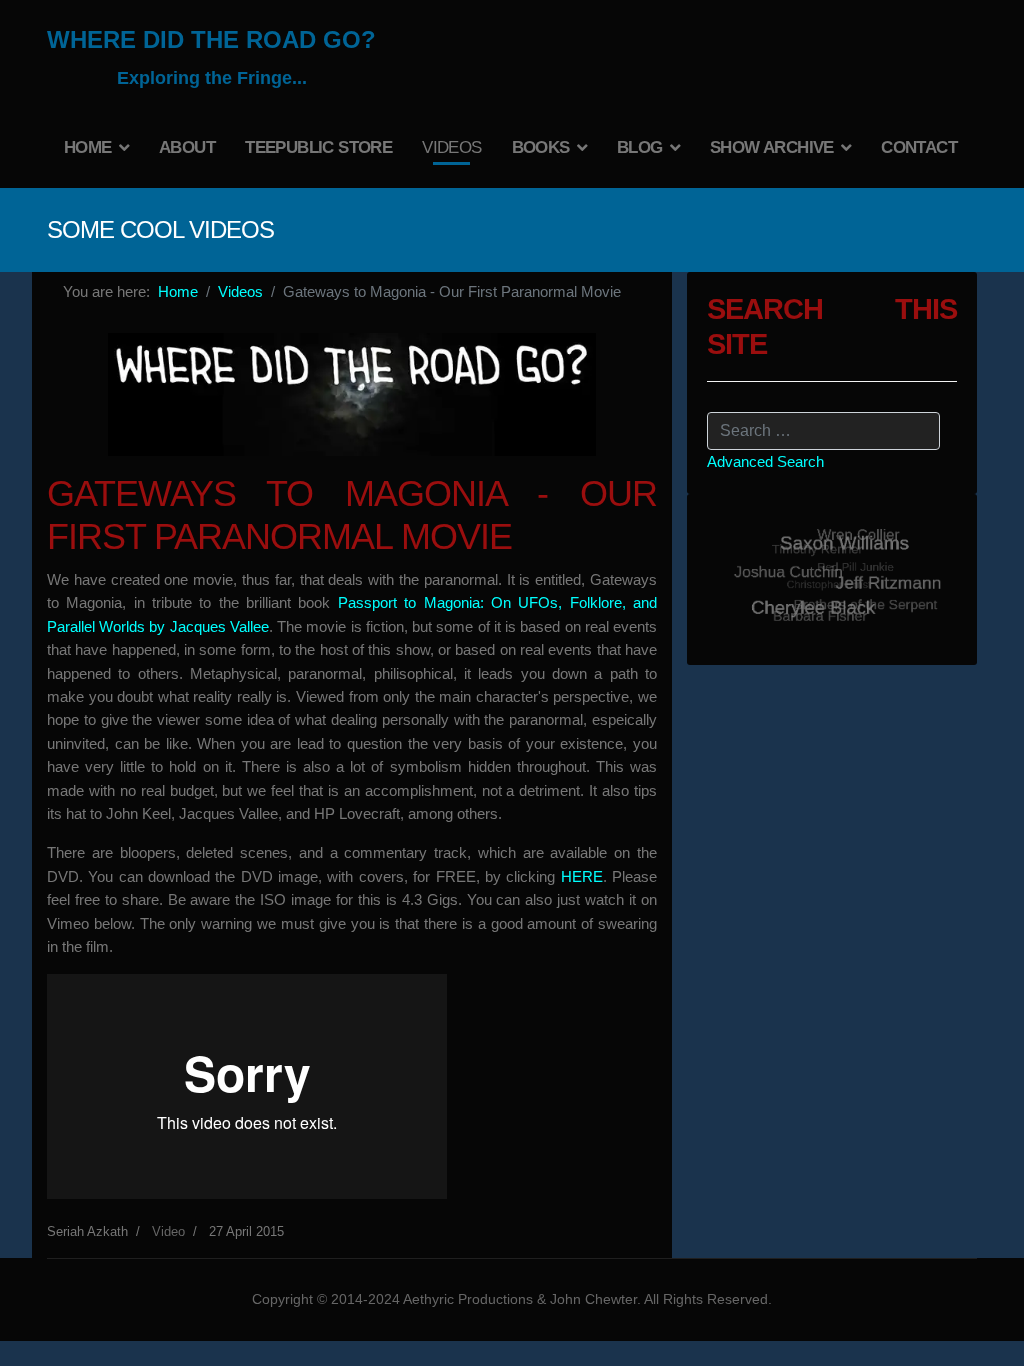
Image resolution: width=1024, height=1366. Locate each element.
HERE (582, 876)
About (187, 147)
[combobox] (823, 431)
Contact (919, 147)
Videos (451, 147)
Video (168, 1231)
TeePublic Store (318, 147)
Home (88, 147)
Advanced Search (765, 461)
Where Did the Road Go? (211, 40)
